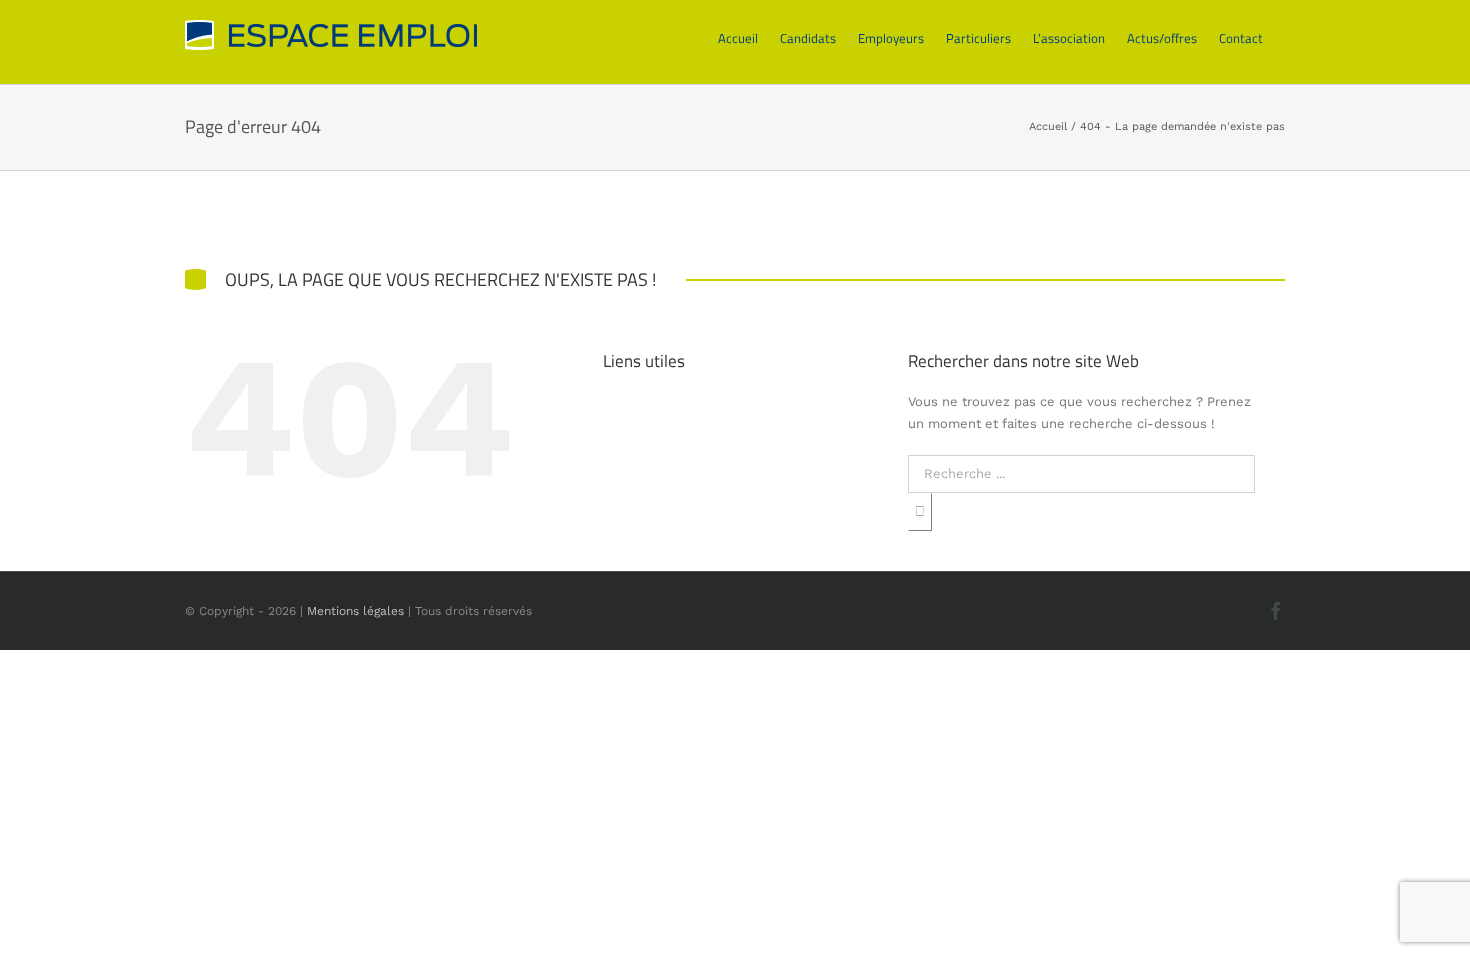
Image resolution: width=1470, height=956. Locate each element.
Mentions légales (355, 611)
